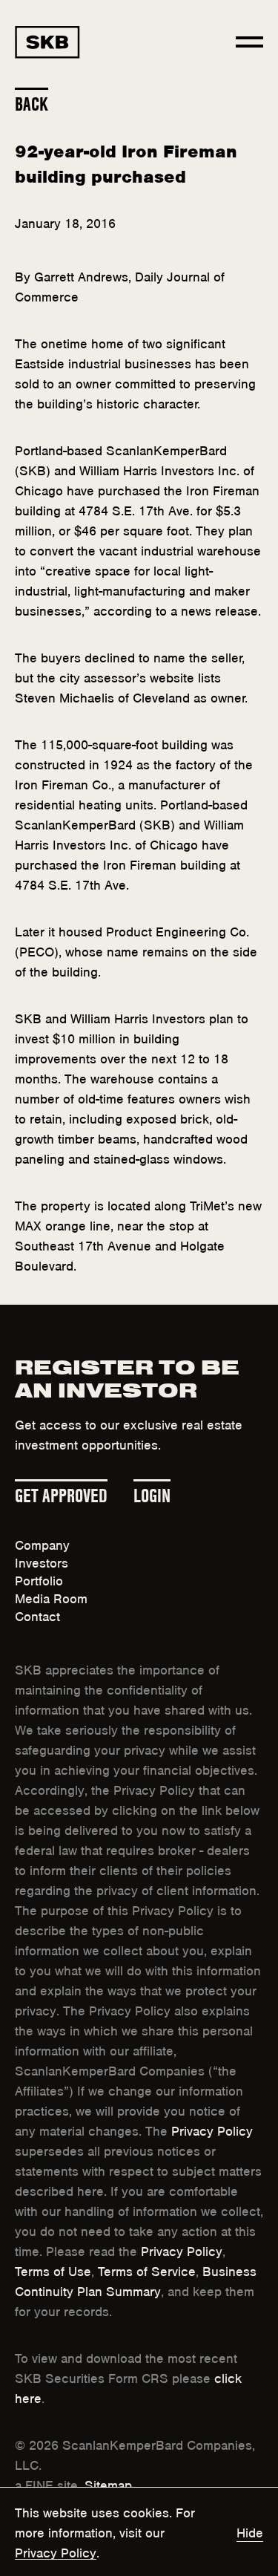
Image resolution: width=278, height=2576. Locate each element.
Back (32, 102)
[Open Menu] (249, 42)
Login (152, 1493)
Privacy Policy (212, 2130)
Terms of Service (147, 2270)
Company (42, 1544)
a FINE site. (48, 2484)
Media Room (51, 1597)
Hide (250, 2531)
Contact (37, 1615)
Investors (42, 1562)
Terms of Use (53, 2270)
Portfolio (39, 1579)
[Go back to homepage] (47, 42)
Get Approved (61, 1493)
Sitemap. (110, 2484)
